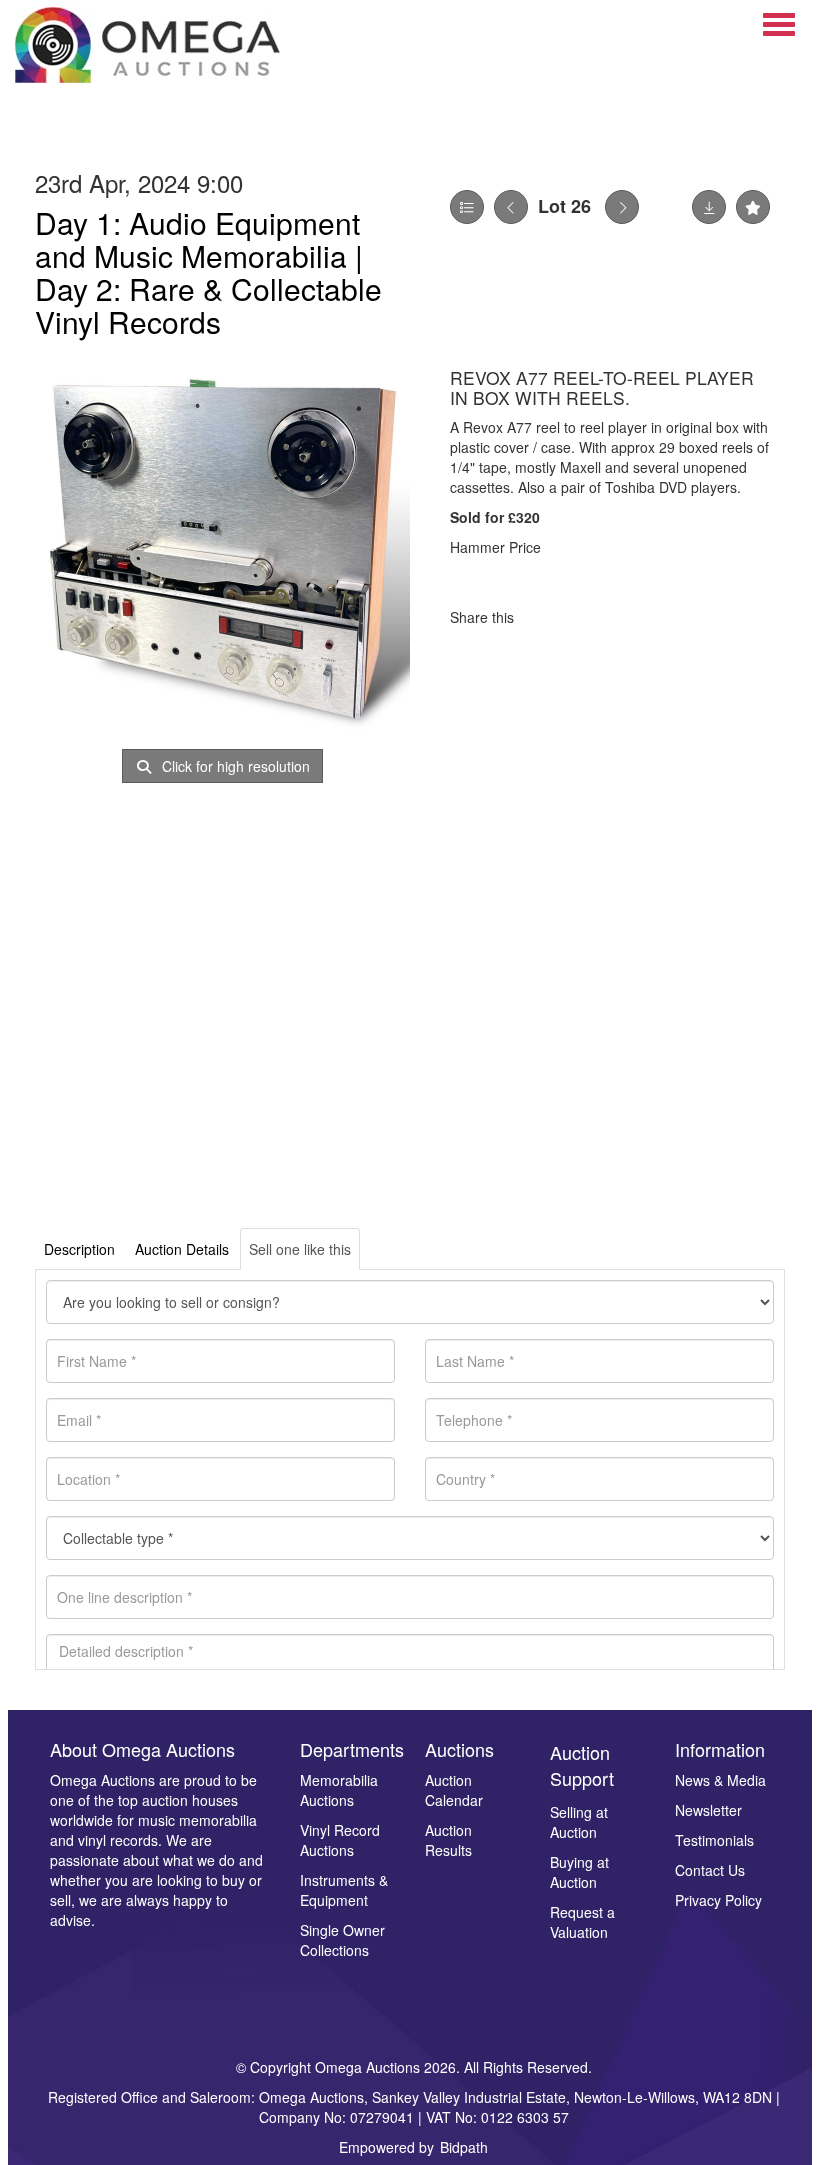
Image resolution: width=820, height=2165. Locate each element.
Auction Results (448, 1840)
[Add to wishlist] (753, 207)
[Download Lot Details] (709, 207)
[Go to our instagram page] (630, 617)
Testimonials (714, 1840)
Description (79, 1249)
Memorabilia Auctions (339, 1790)
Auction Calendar (454, 1790)
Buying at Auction (579, 1872)
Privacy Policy (718, 1900)
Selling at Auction (579, 1822)
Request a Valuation (582, 1922)
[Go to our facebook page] (69, 1953)
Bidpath (464, 2147)
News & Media (720, 1780)
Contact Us (710, 1870)
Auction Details (182, 1249)
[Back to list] (467, 207)
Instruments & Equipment (344, 1890)
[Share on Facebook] (547, 617)
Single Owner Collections (342, 1940)
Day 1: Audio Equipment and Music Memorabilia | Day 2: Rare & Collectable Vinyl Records (208, 272)
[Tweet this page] (589, 617)
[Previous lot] (511, 207)
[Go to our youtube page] (152, 1953)
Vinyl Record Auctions (340, 1840)
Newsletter (708, 1810)
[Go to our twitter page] (111, 1953)
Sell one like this (300, 1249)
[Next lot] (622, 207)
